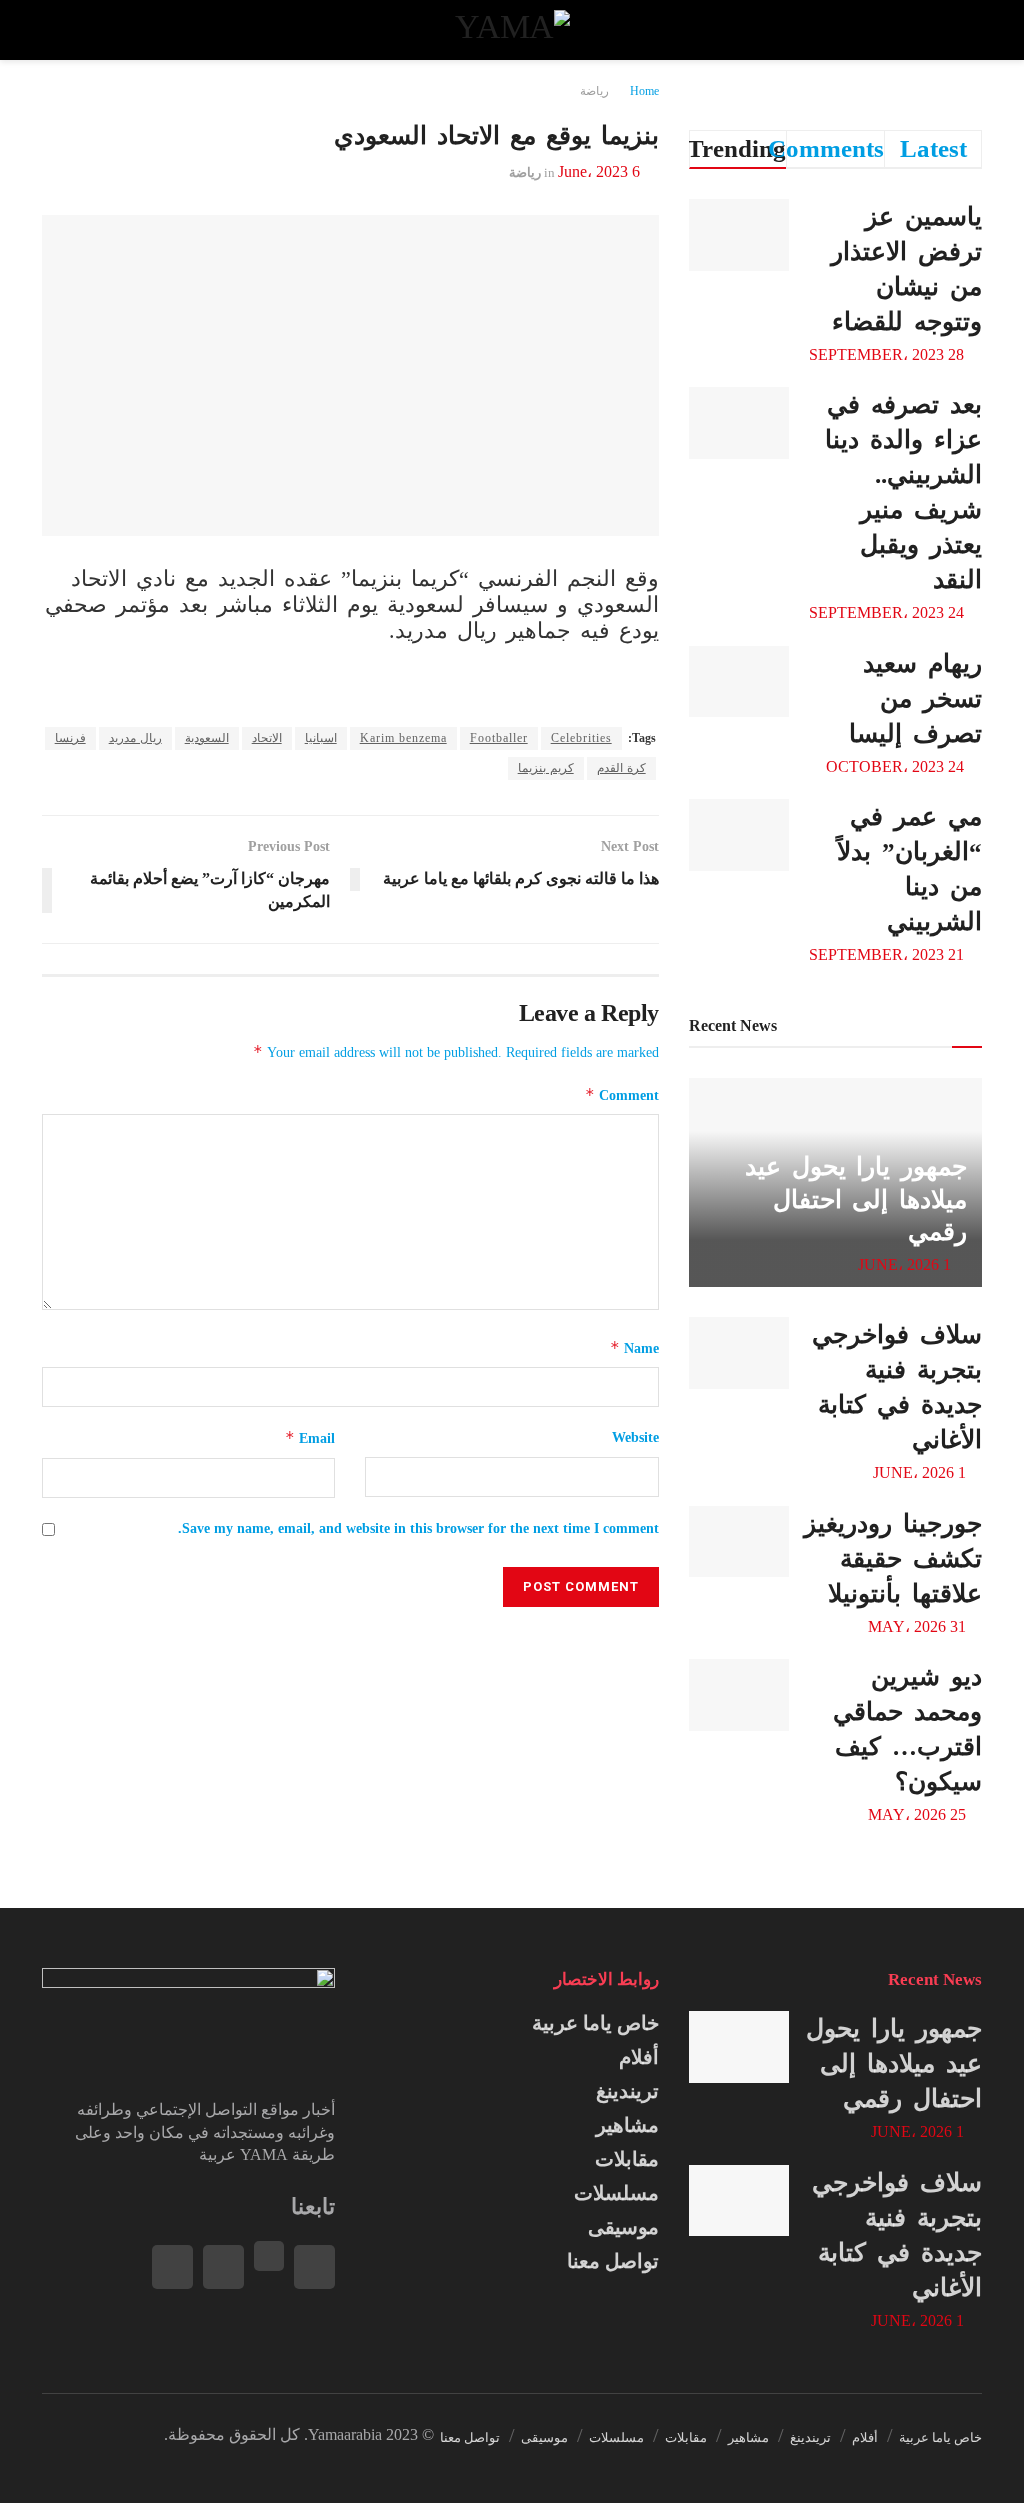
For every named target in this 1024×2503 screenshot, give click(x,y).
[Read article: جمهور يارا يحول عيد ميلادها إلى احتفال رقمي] (739, 2047)
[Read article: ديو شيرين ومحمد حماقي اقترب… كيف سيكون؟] (739, 1695)
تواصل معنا (613, 2261)
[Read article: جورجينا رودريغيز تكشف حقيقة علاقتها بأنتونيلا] (739, 1542)
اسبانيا (321, 738)
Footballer (499, 738)
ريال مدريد (135, 738)
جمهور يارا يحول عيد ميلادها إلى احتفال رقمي (856, 1199)
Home (644, 91)
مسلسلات (616, 2193)
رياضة (594, 91)
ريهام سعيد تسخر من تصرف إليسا (915, 698)
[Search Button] (60, 30)
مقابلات (627, 2159)
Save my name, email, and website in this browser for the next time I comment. (418, 1528)
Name (634, 1347)
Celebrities (581, 738)
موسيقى (623, 2227)
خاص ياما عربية (595, 2023)
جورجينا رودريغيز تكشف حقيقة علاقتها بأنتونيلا (893, 1558)
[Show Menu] (963, 30)
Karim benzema (403, 738)
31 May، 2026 (919, 1626)
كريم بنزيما (546, 768)
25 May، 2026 (919, 1814)
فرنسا (70, 738)
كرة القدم (621, 768)
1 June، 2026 (906, 1264)
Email (310, 1437)
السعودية (207, 738)
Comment (622, 1094)
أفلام (639, 2057)
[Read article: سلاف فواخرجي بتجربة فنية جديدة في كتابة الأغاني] (739, 1353)
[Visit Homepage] (511, 30)
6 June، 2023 (599, 171)
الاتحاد (267, 738)
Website (635, 1437)
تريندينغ (627, 2091)
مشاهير (627, 2125)
